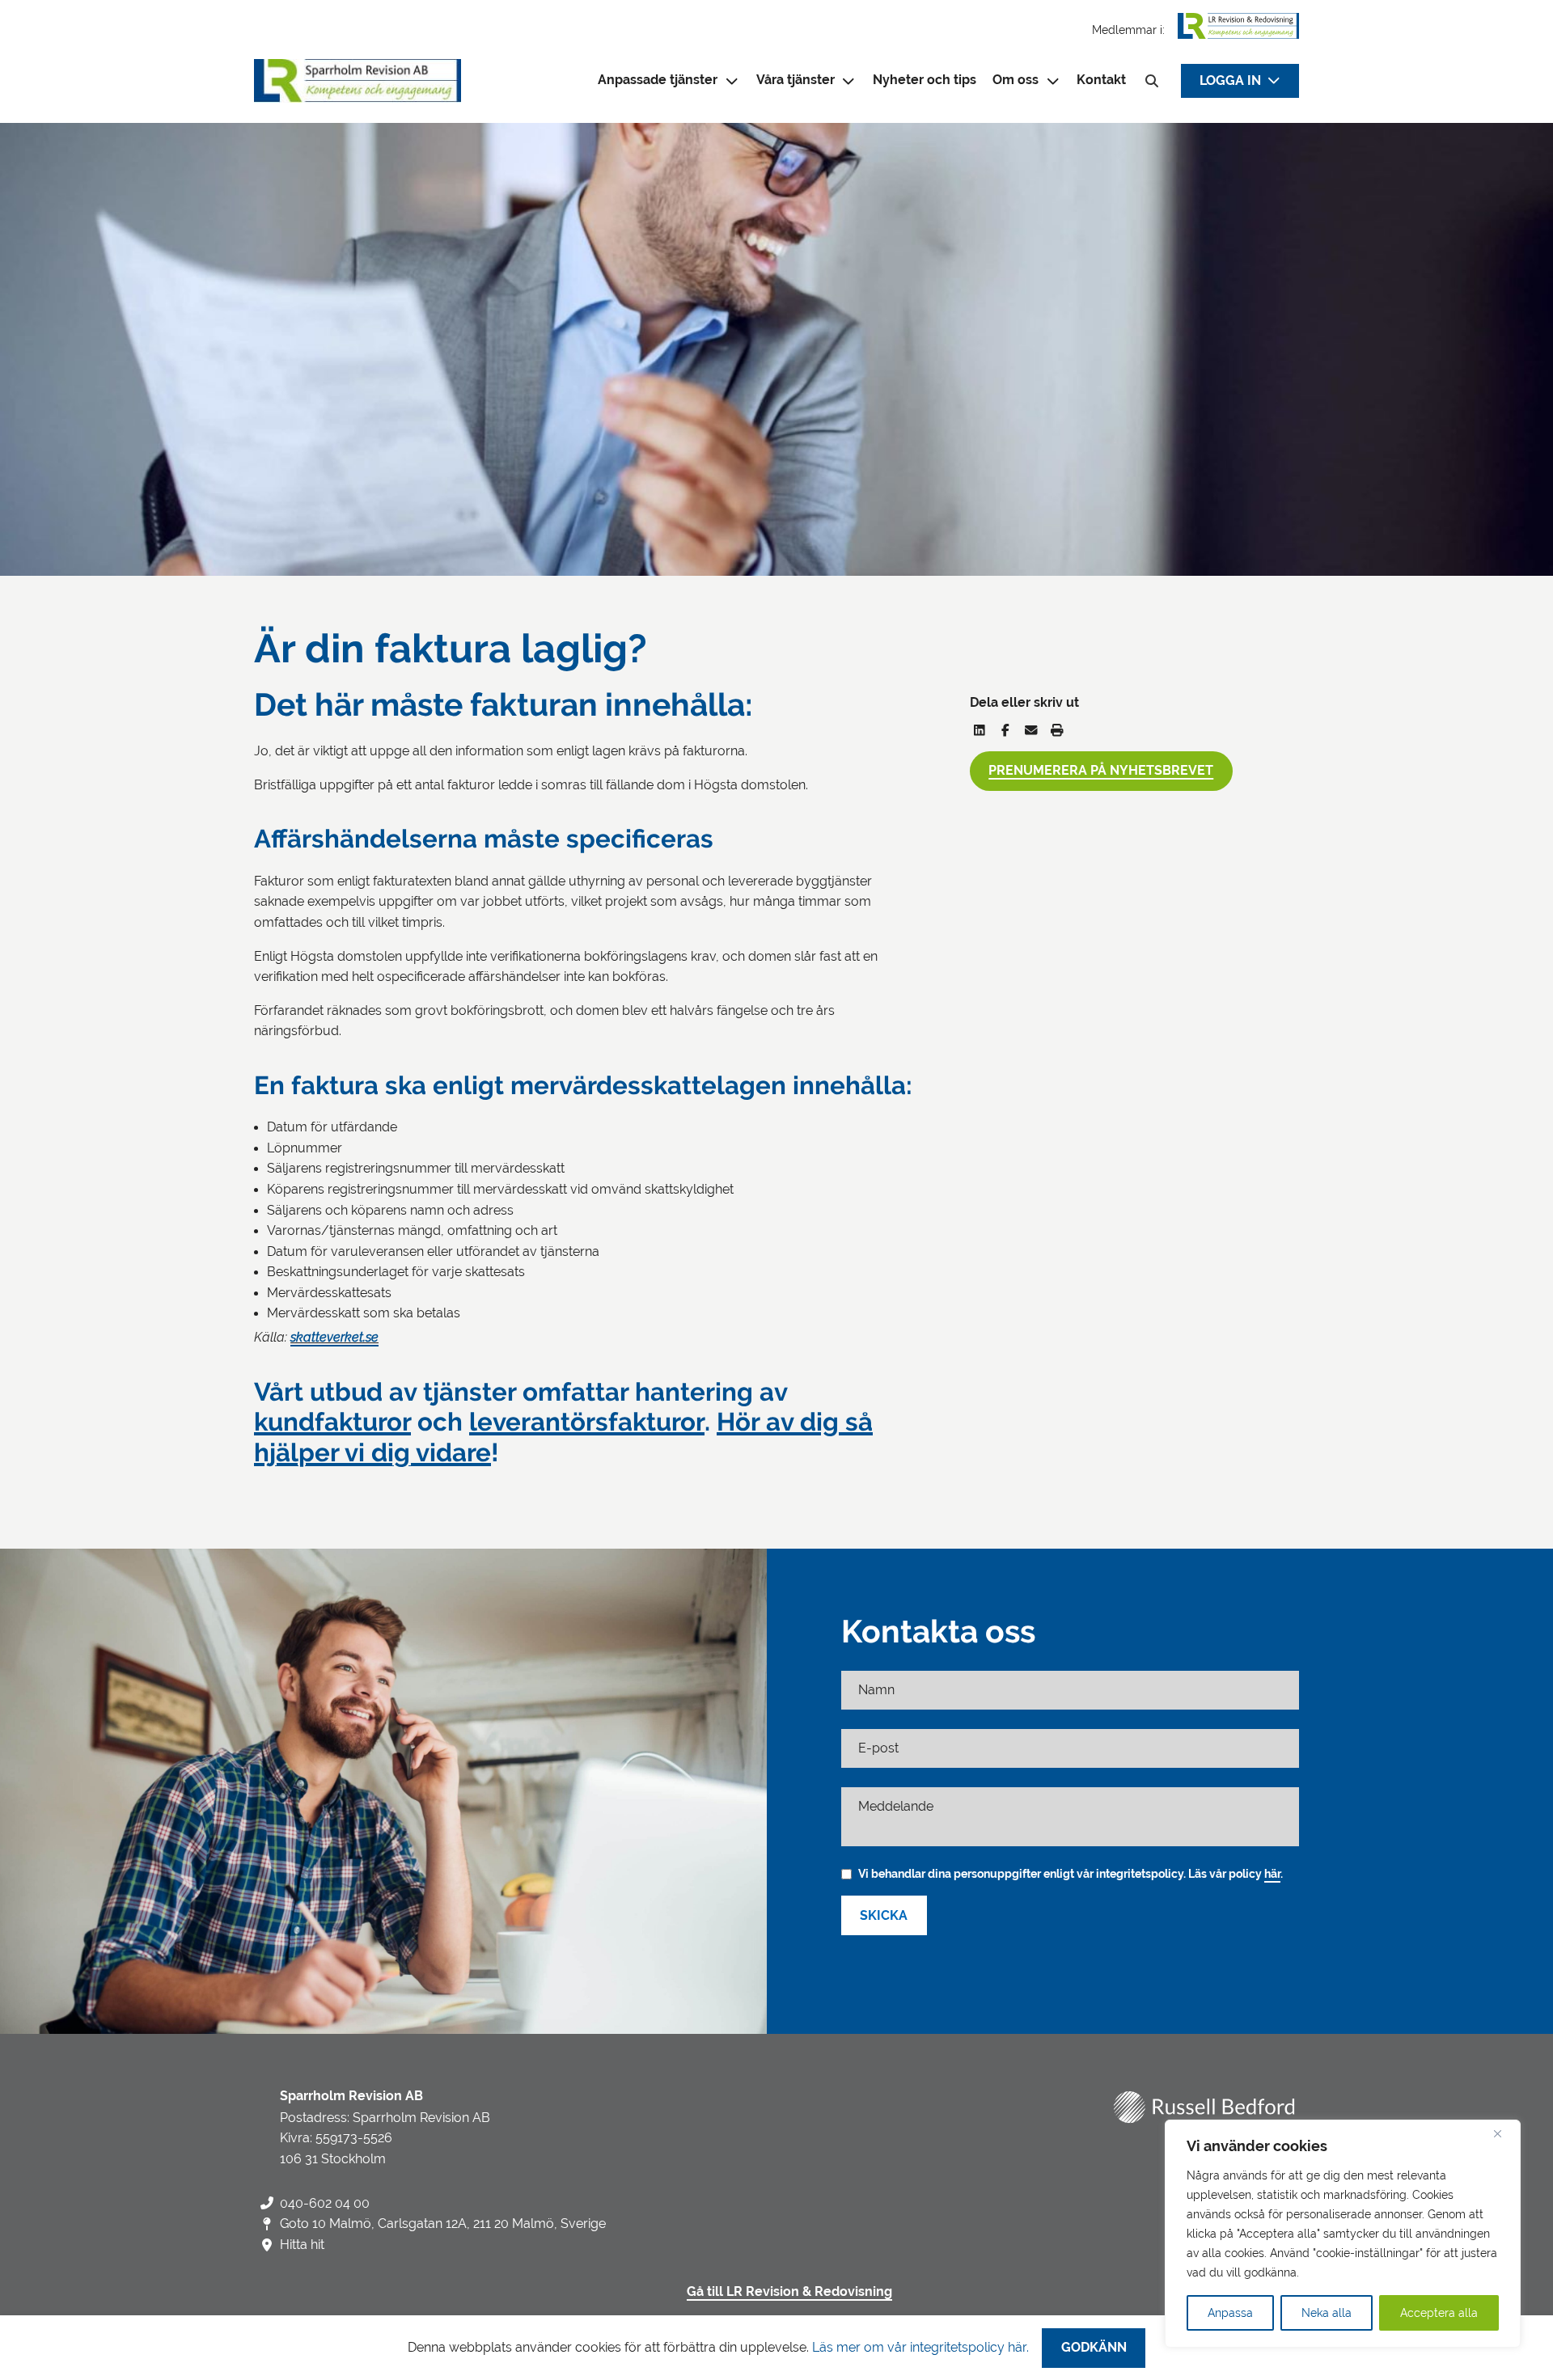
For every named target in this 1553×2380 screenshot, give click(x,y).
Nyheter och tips (925, 80)
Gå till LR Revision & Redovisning (789, 2292)
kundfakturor (332, 1422)
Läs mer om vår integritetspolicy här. (920, 2347)
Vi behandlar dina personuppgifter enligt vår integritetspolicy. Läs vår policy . (1071, 1874)
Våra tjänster (796, 80)
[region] (1343, 2234)
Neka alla (1327, 2313)
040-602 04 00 (325, 2203)
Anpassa (1230, 2313)
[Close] (1504, 2133)
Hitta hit (302, 2245)
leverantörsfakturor (587, 1422)
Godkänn (1094, 2348)
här (1272, 1874)
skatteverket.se (334, 1337)
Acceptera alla (1439, 2313)
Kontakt (1101, 80)
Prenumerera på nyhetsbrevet (1101, 771)
